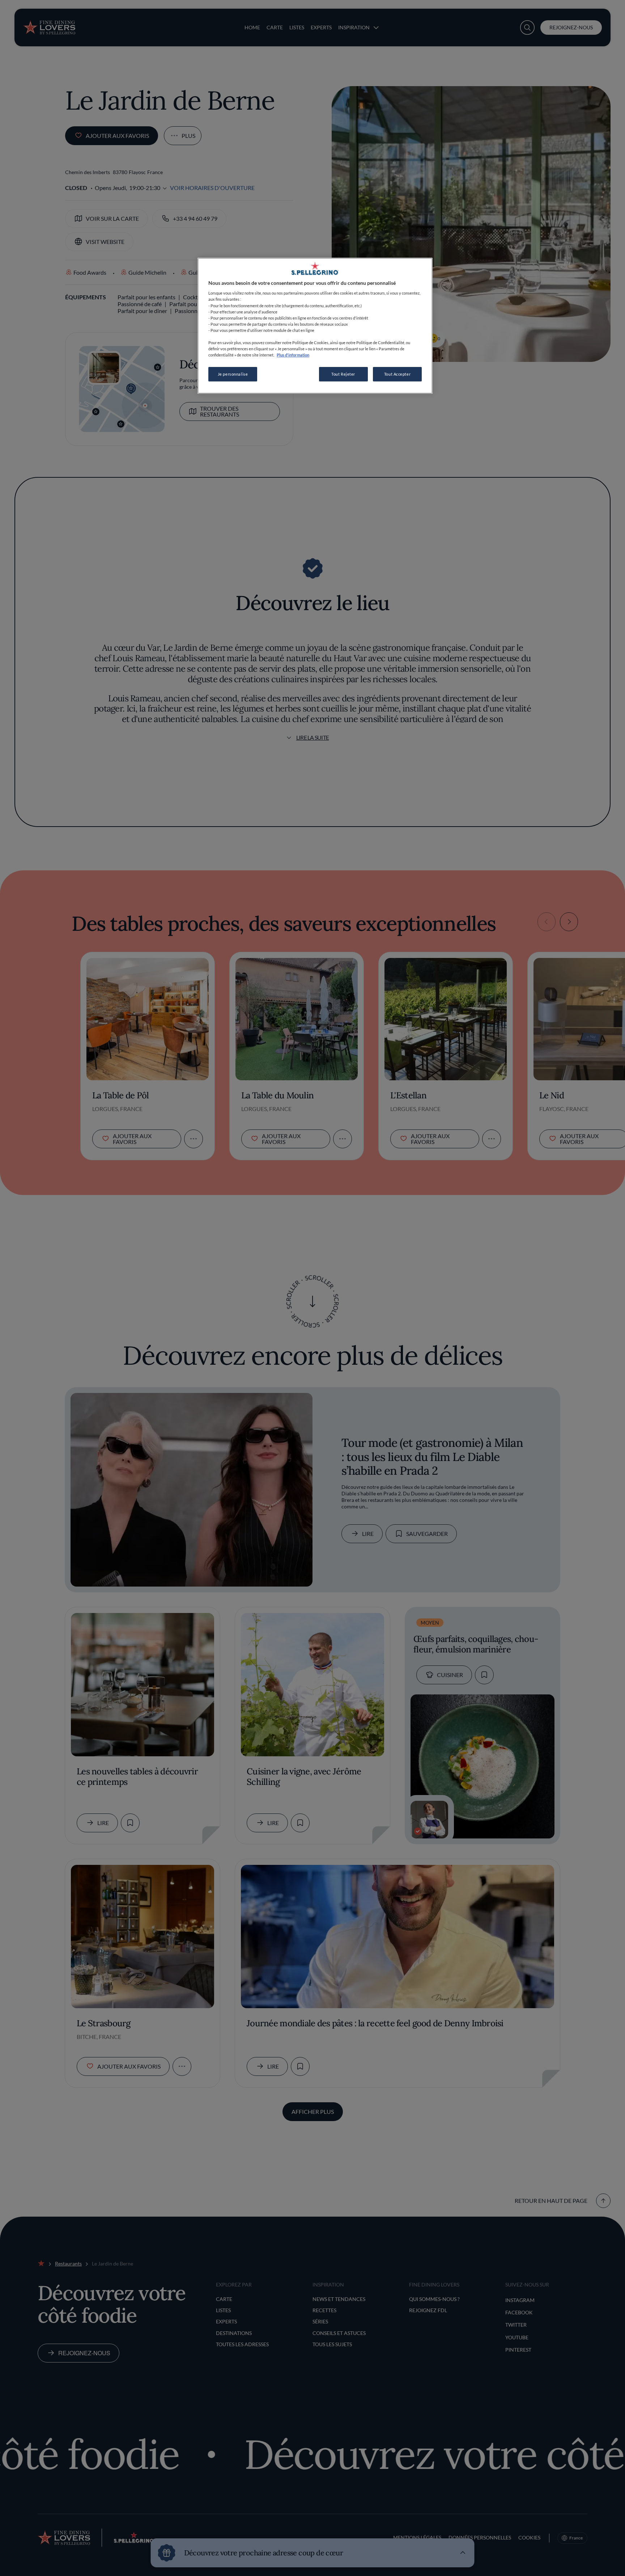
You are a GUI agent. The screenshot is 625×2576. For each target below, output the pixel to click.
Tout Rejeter (343, 374)
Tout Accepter (397, 374)
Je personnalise (233, 374)
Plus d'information (293, 355)
